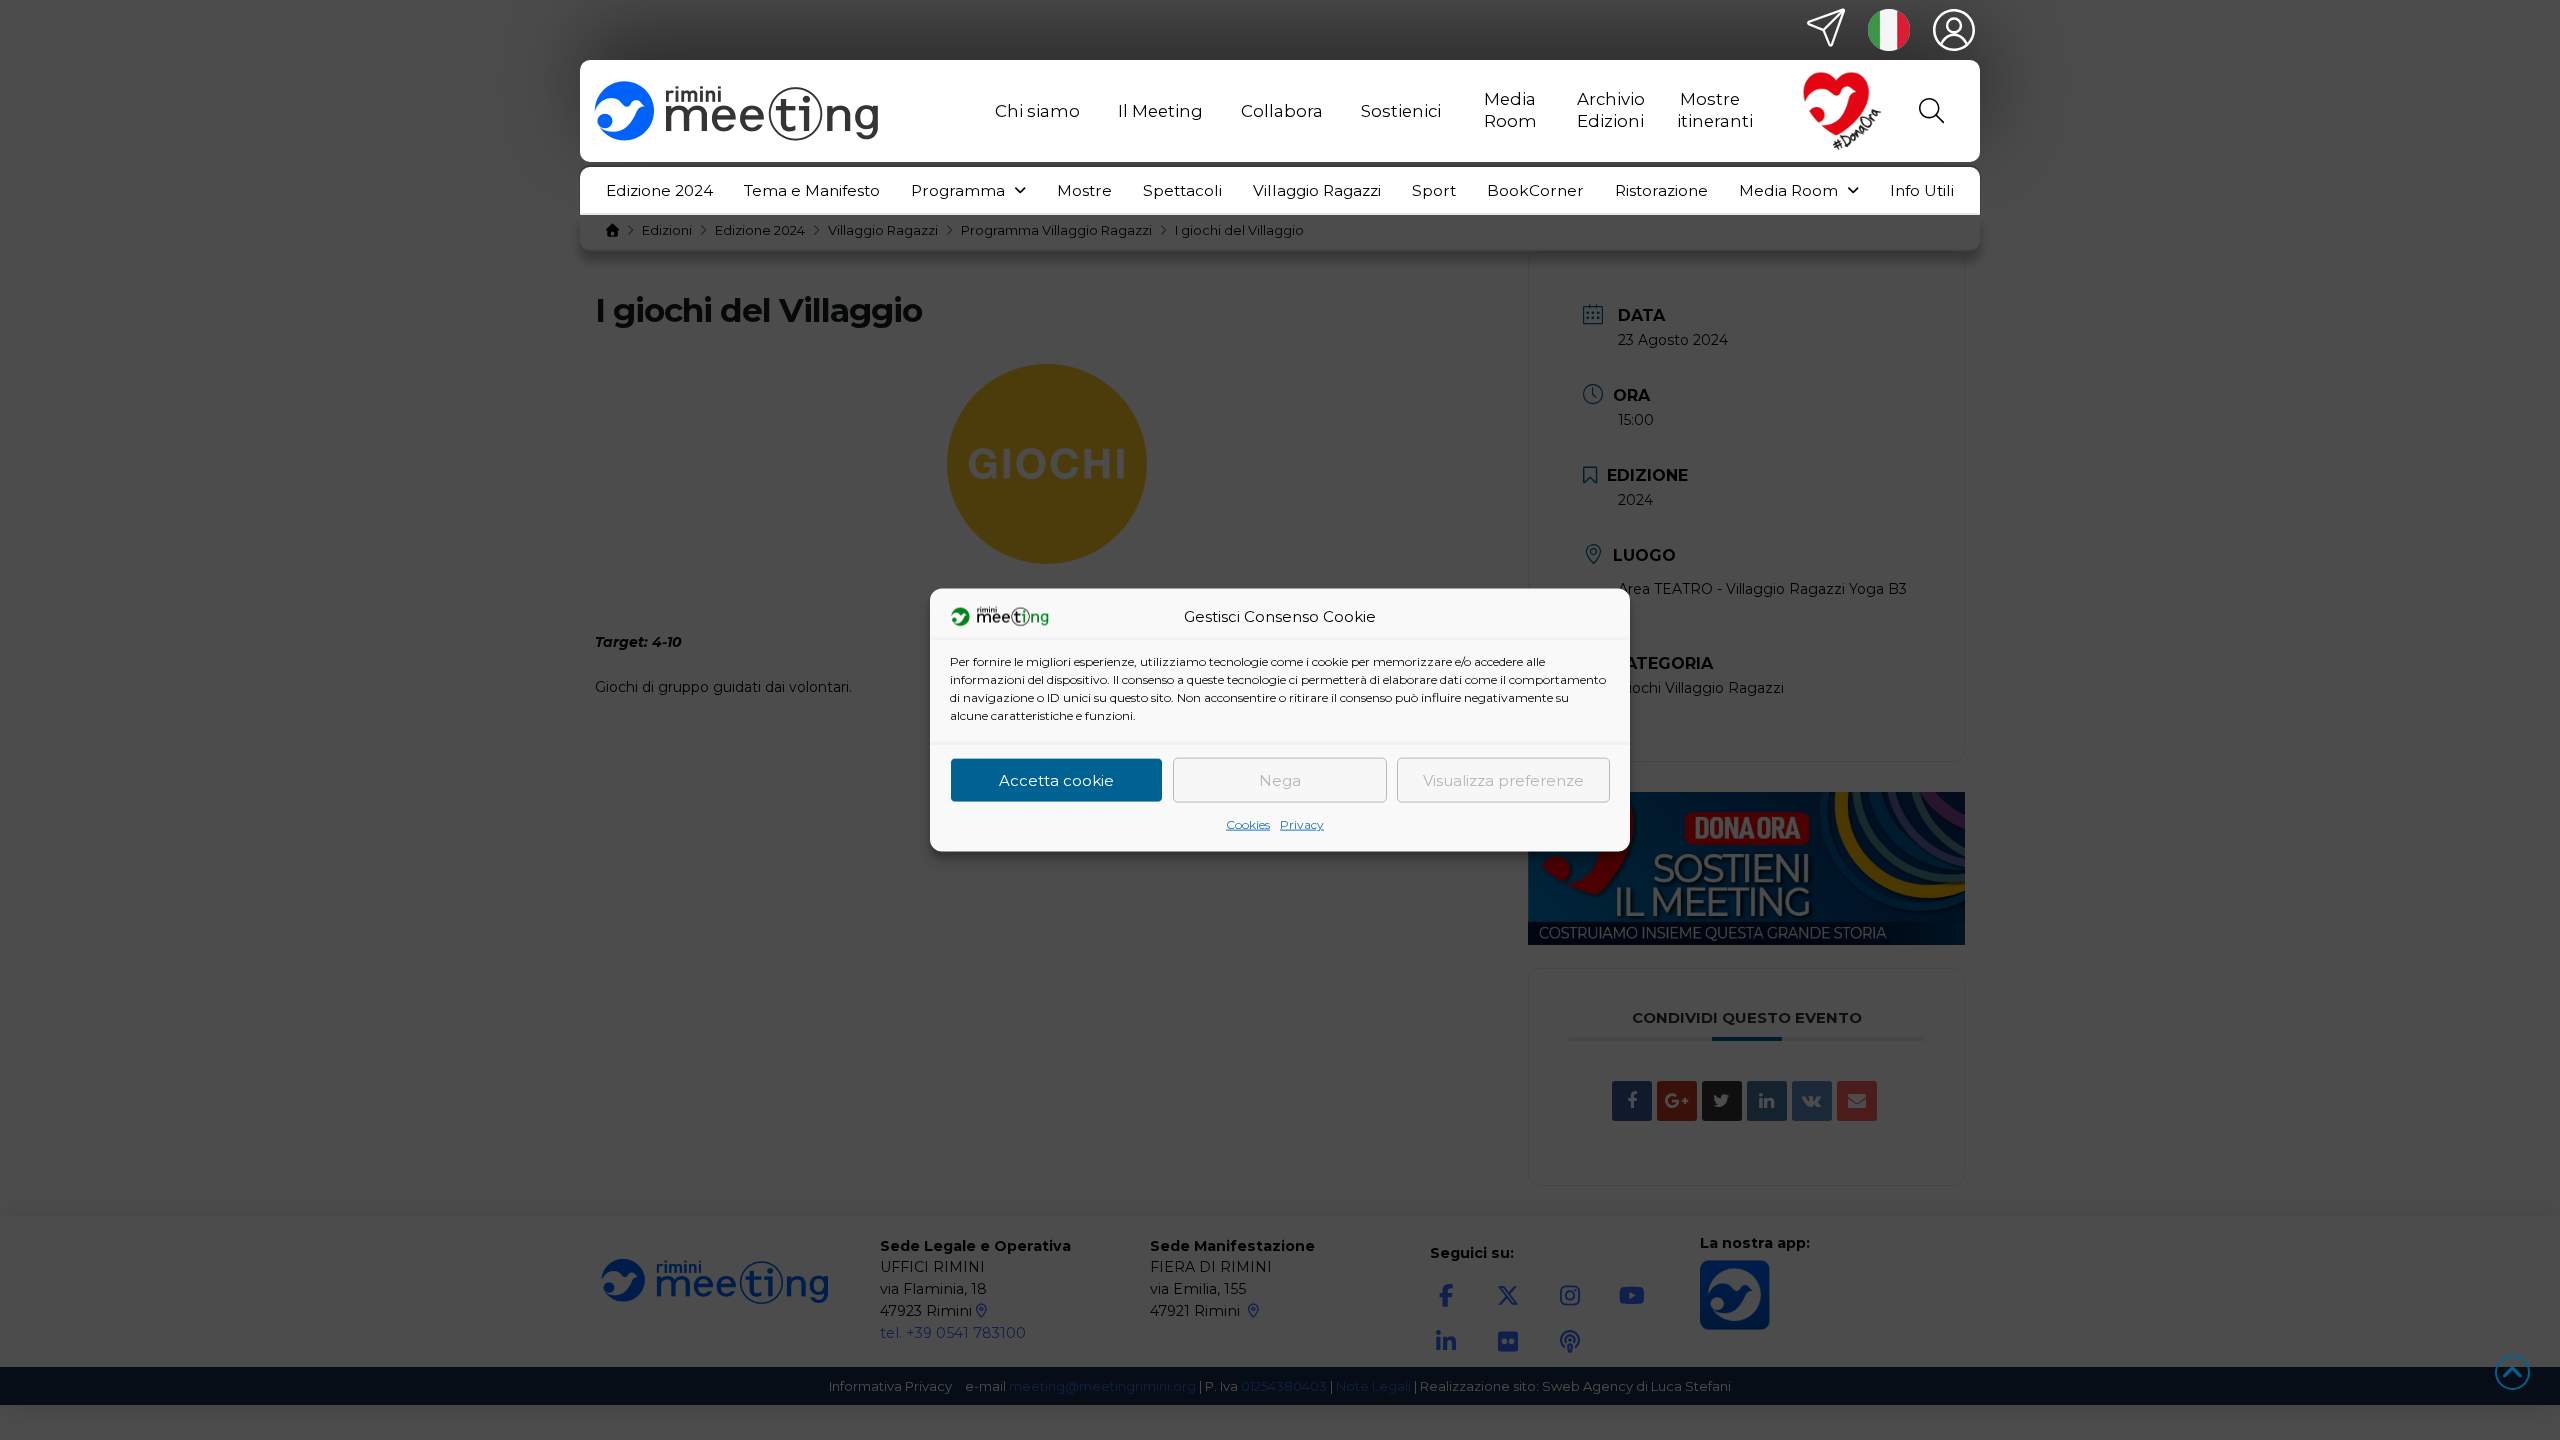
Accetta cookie (1056, 779)
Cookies (1248, 824)
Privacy (1302, 824)
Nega (1280, 779)
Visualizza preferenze (1503, 779)
